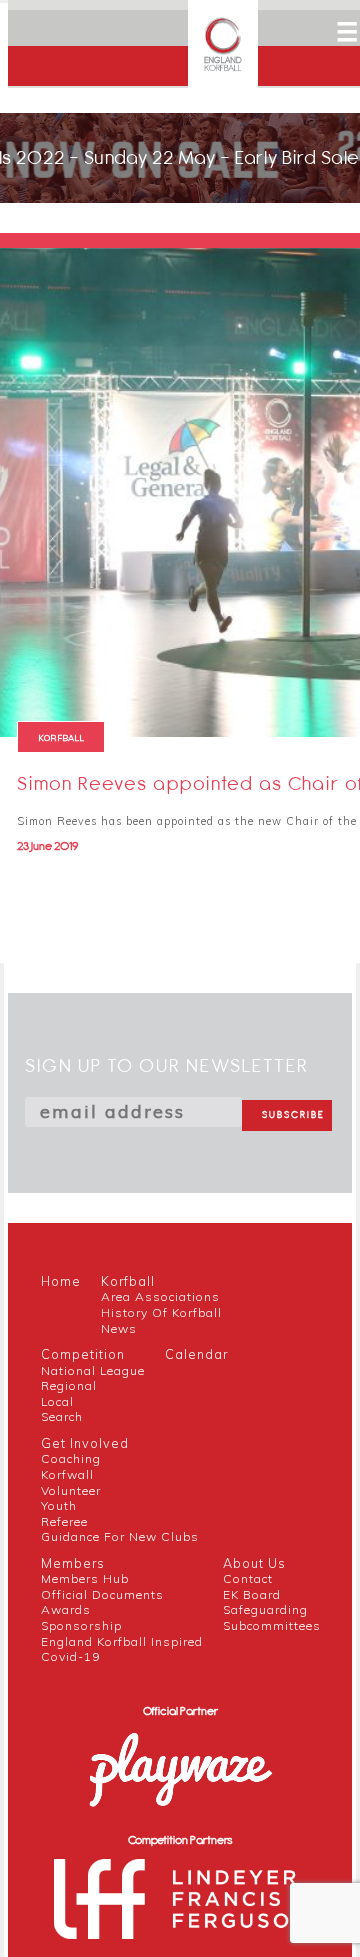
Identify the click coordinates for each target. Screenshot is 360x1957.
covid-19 (70, 1656)
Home (61, 1281)
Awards (66, 1609)
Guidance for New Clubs (120, 1536)
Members (73, 1563)
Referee (64, 1521)
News (119, 1328)
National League (93, 1370)
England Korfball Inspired (122, 1641)
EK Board (252, 1594)
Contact (248, 1578)
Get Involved (85, 1443)
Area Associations (160, 1296)
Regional (69, 1385)
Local (57, 1401)
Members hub (85, 1578)
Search (62, 1416)
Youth (59, 1505)
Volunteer (71, 1490)
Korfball (128, 1281)
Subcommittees (272, 1625)
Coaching (71, 1458)
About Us (254, 1563)
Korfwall (67, 1474)
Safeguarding (265, 1609)
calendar (196, 1354)
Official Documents (102, 1594)
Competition (83, 1354)
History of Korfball (161, 1312)
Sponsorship (81, 1625)
